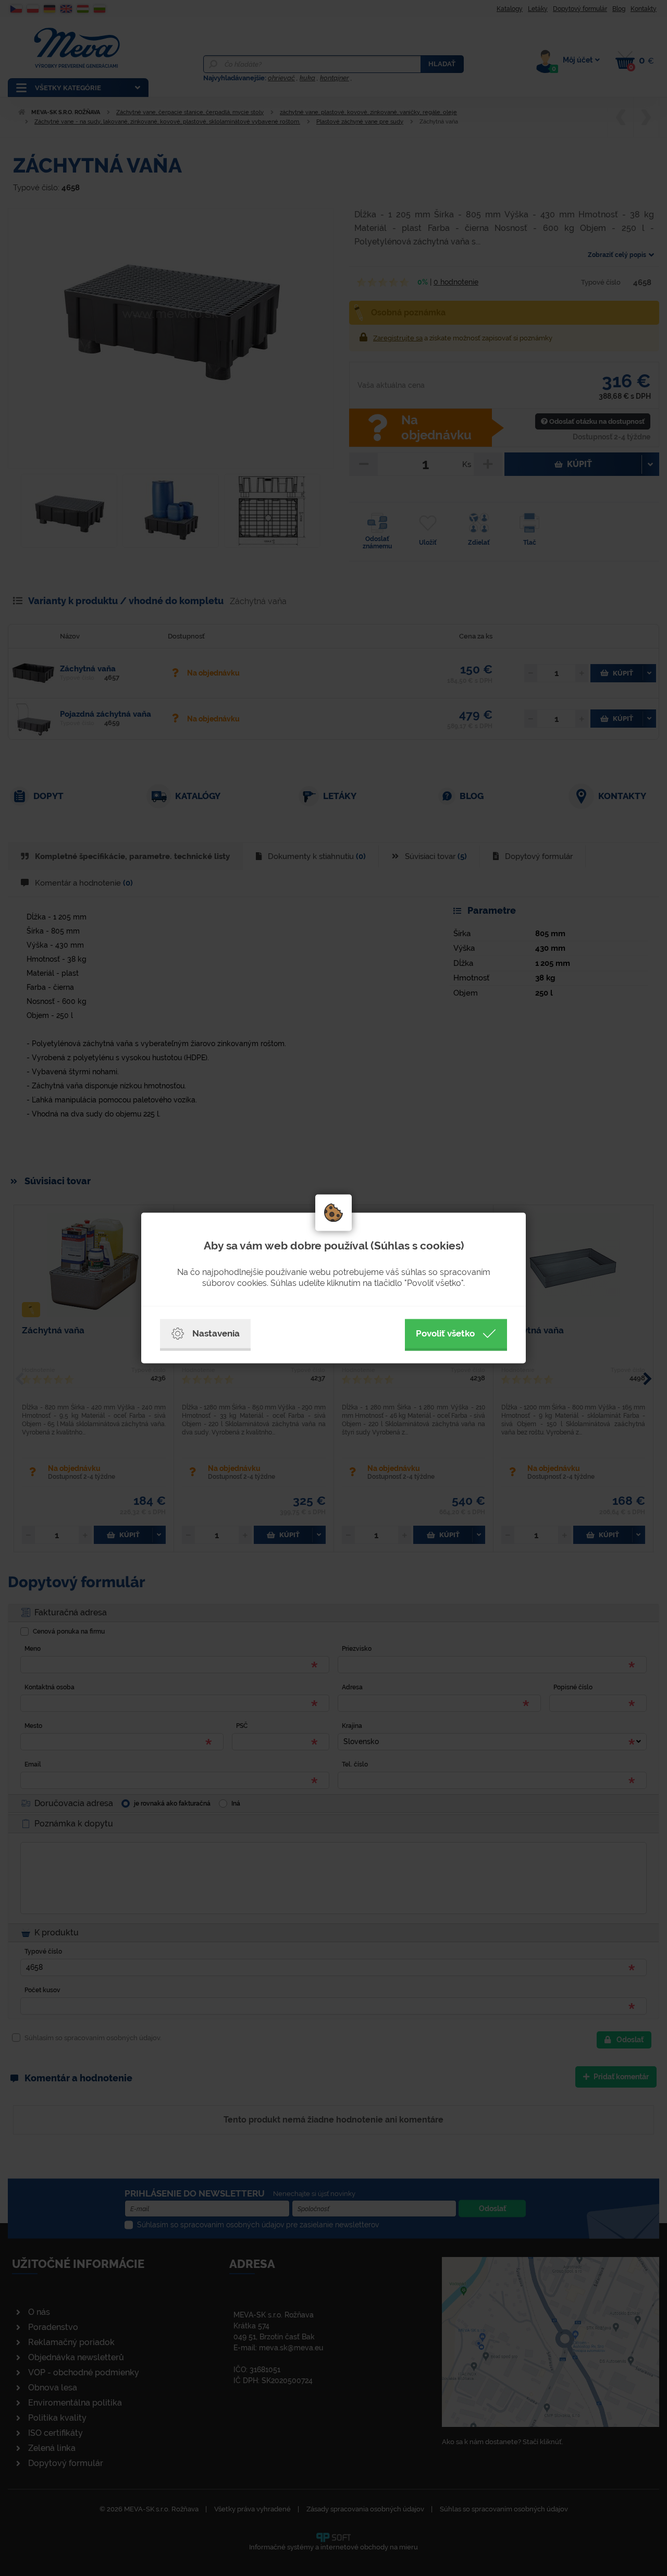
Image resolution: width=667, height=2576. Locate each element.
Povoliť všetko (445, 1333)
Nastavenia (216, 1333)
